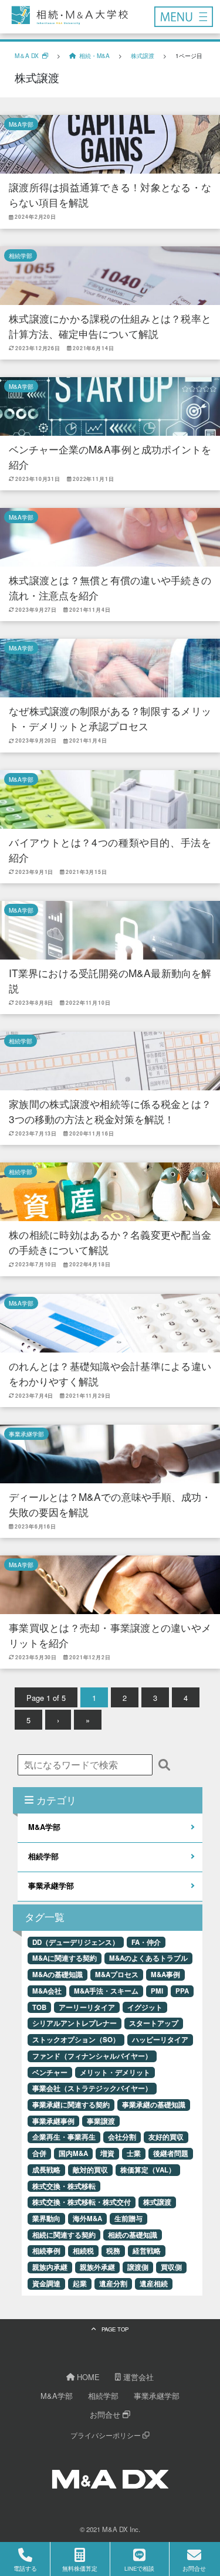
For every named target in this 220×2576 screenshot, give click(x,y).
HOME (87, 2377)
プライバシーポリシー (106, 2435)
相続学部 (21, 255)
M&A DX (115, 2529)
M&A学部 (21, 124)
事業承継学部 (26, 1434)
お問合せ (106, 2414)
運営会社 (137, 2377)
